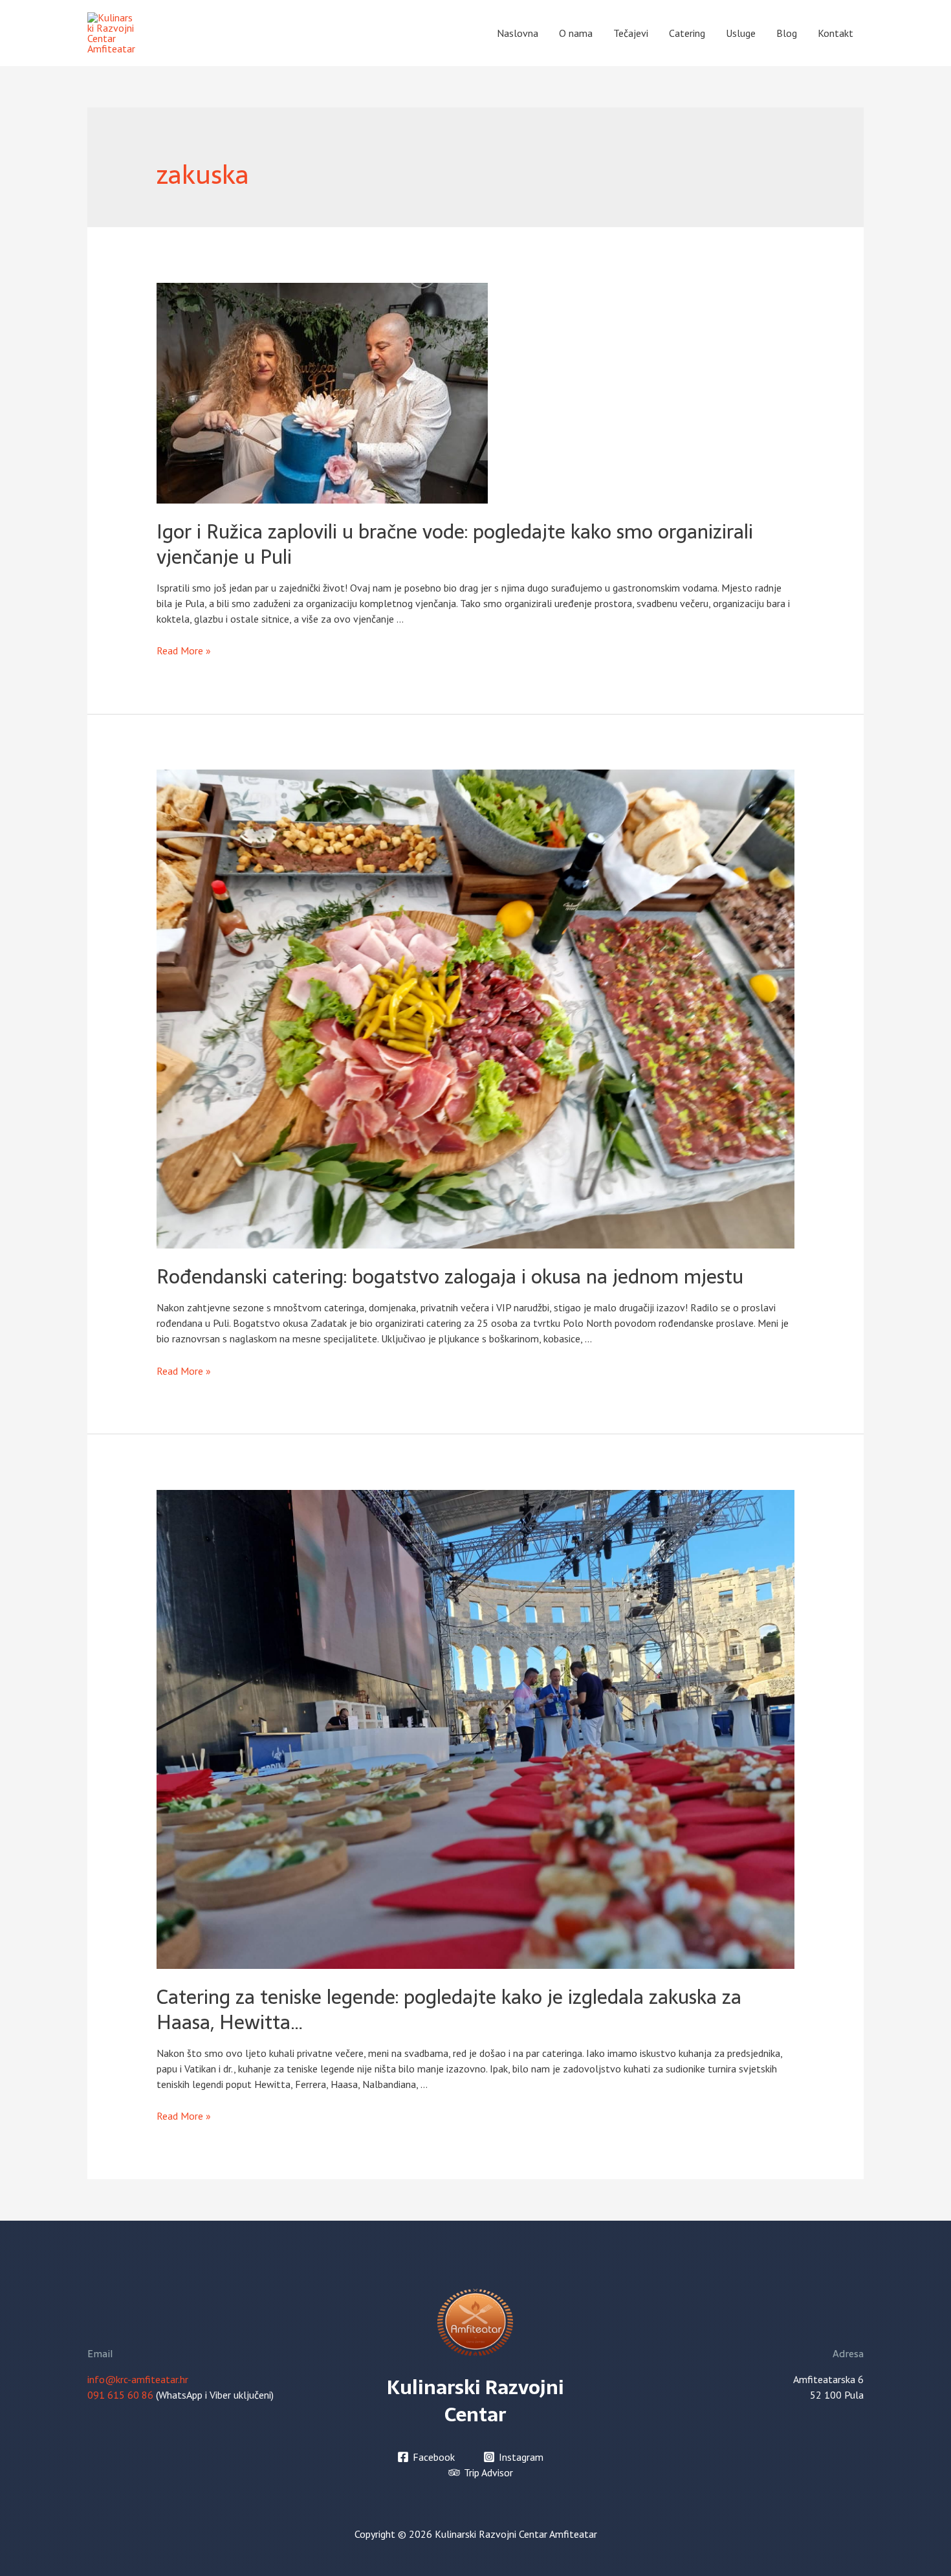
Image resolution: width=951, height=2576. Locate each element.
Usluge (741, 33)
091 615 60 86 (120, 2395)
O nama (576, 33)
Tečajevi (631, 33)
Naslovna (518, 33)
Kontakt (836, 33)
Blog (787, 33)
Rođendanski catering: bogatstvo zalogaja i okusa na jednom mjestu (450, 1277)
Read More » (184, 650)
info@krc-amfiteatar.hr (138, 2379)
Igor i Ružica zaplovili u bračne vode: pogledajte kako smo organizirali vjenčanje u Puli (455, 544)
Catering (687, 33)
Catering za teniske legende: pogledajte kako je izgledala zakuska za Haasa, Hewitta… (449, 2010)
